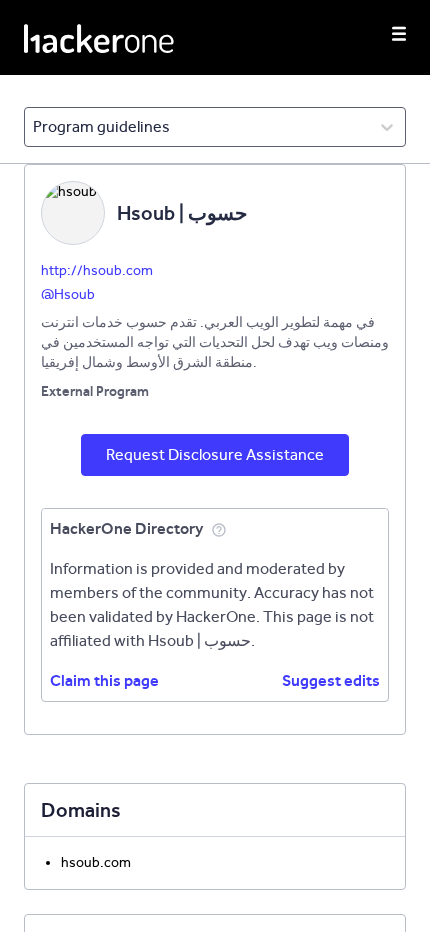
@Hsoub (68, 294)
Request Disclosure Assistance (215, 454)
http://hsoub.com (97, 270)
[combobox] (34, 127)
